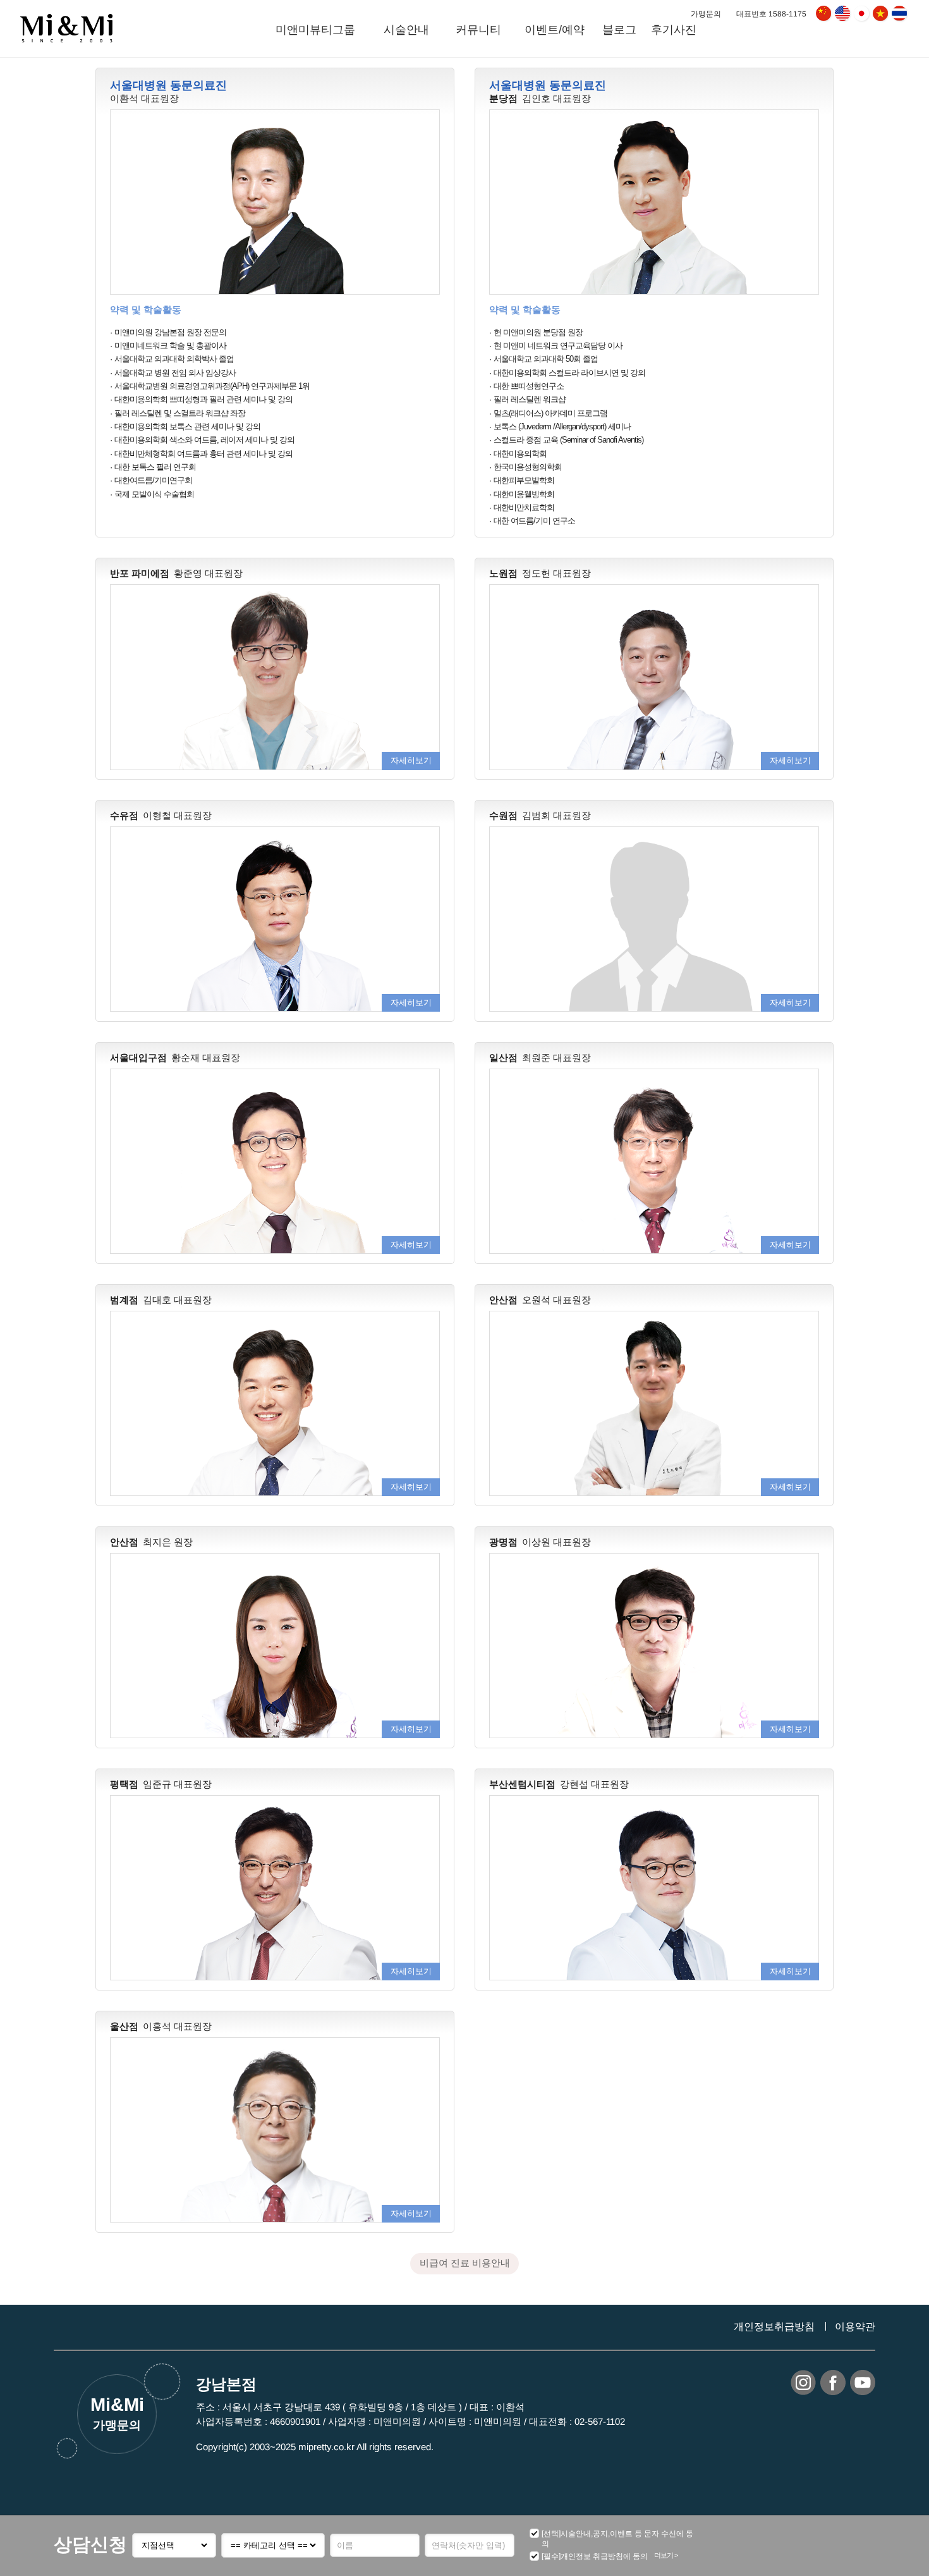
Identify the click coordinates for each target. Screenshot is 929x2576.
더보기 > (666, 2555)
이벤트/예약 (555, 30)
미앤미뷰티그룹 (315, 30)
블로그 (619, 30)
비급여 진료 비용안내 (465, 2263)
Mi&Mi (117, 2413)
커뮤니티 (478, 30)
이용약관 (855, 2327)
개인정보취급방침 (774, 2327)
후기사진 (674, 30)
